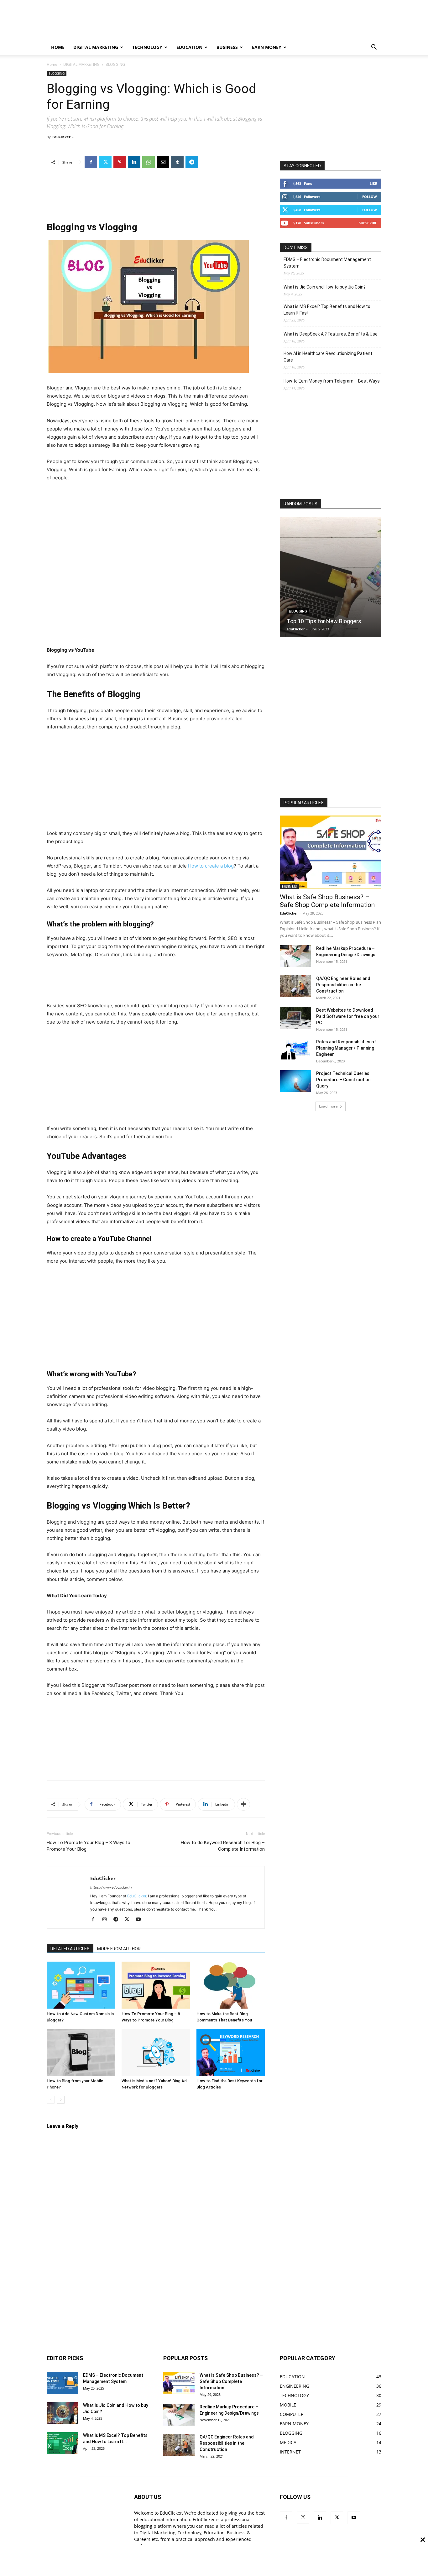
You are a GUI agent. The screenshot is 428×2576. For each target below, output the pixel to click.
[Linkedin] (134, 162)
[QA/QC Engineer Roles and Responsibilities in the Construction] (295, 986)
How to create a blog (211, 866)
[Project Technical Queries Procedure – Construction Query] (295, 1081)
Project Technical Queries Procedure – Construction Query (343, 1080)
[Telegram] (192, 162)
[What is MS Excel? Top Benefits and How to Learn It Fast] (62, 2443)
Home (52, 64)
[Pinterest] (120, 162)
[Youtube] (141, 1920)
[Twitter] (105, 162)
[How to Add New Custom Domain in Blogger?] (81, 1985)
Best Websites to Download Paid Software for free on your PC (348, 1016)
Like (373, 183)
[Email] (163, 162)
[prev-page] (51, 2100)
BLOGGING (57, 73)
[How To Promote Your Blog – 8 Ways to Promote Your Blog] (156, 1985)
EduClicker (61, 137)
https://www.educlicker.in (111, 1887)
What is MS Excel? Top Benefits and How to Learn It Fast (327, 310)
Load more (328, 1106)
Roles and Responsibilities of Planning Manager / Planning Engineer (346, 1048)
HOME (58, 47)
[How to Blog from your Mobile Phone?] (81, 2052)
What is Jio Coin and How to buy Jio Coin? (325, 287)
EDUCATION (189, 47)
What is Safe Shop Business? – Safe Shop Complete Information (327, 901)
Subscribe (368, 223)
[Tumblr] (177, 162)
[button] (374, 48)
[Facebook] (91, 162)
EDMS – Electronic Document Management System (327, 263)
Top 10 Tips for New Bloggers (324, 621)
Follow (370, 197)
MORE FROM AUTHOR (119, 1949)
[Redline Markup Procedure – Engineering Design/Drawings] (295, 956)
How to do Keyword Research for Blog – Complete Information (223, 1846)
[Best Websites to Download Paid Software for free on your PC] (295, 1018)
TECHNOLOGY (147, 47)
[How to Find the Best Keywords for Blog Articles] (231, 2052)
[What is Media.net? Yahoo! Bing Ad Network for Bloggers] (156, 2052)
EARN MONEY (267, 47)
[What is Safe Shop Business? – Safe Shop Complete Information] (331, 852)
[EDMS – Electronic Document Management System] (62, 2383)
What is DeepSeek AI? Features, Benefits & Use (331, 334)
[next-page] (61, 2100)
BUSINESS (227, 47)
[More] (243, 1804)
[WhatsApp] (149, 162)
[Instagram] (107, 1920)
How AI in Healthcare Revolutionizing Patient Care (328, 357)
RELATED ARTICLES (70, 1949)
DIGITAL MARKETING (96, 47)
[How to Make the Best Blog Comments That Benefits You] (231, 1985)
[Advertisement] (247, 23)
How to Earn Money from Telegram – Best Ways (332, 381)
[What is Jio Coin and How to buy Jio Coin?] (62, 2413)
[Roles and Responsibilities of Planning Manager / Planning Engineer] (295, 1050)
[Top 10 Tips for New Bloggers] (331, 577)
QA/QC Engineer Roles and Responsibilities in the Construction (343, 985)
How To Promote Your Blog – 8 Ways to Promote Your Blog (89, 1846)
